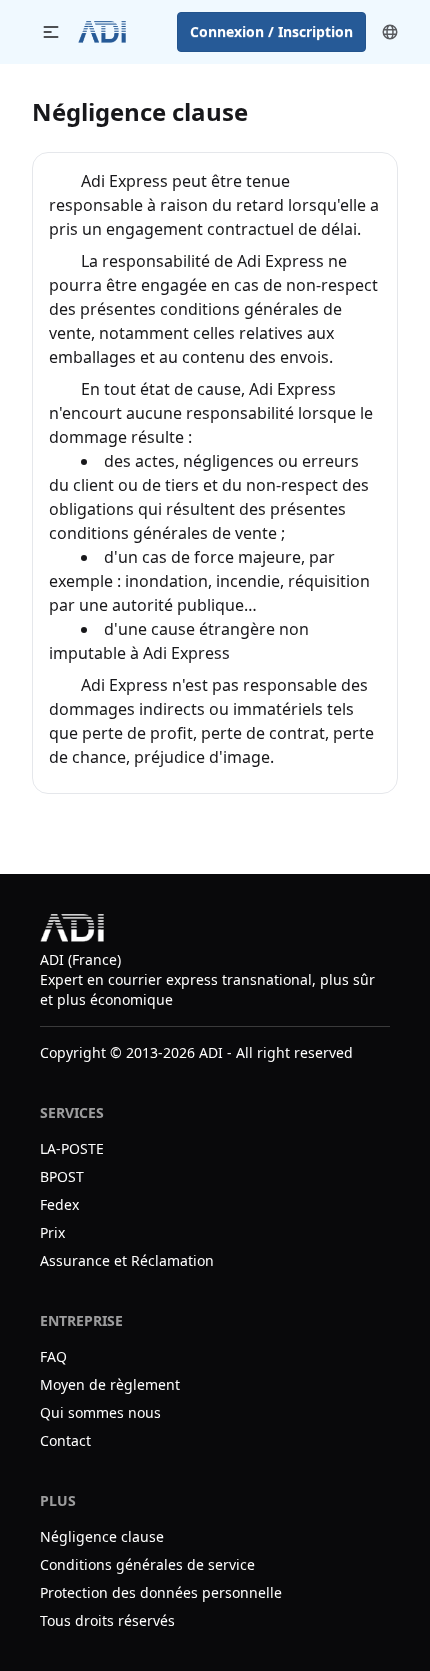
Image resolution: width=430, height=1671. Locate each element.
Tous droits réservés (107, 1620)
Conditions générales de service (147, 1564)
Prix (52, 1232)
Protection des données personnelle (161, 1592)
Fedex (59, 1204)
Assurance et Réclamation (127, 1260)
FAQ (53, 1356)
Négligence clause (102, 1536)
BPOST (62, 1176)
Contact (65, 1440)
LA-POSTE (72, 1148)
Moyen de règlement (112, 1384)
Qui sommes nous (100, 1412)
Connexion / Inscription (271, 31)
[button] (51, 32)
